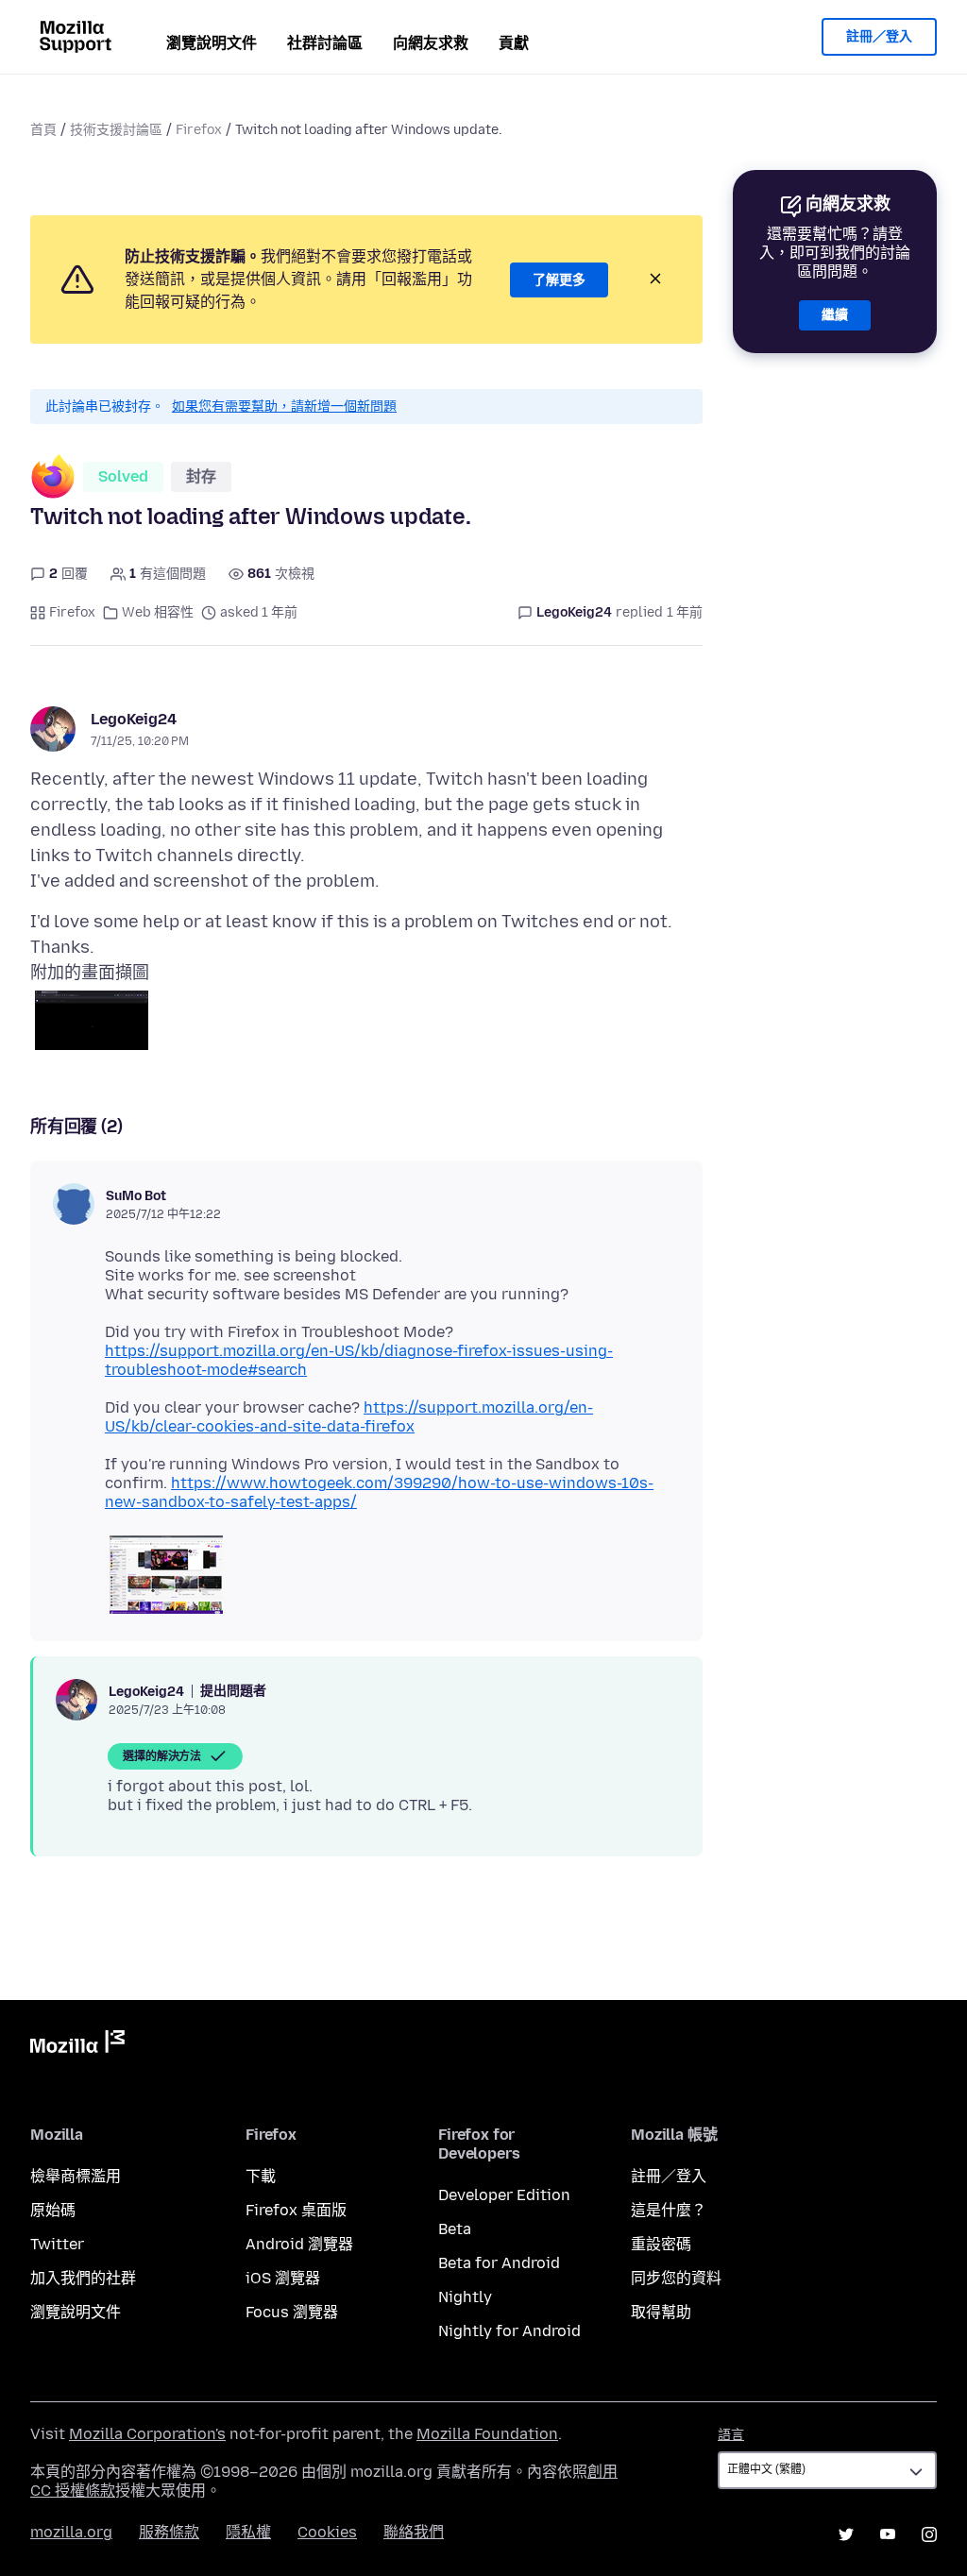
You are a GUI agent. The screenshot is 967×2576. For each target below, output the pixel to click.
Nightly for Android (509, 2331)
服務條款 (169, 2532)
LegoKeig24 (134, 719)
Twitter (57, 2244)
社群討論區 (325, 43)
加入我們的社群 (83, 2278)
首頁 (43, 130)
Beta (455, 2229)
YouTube (888, 2534)
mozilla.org (71, 2532)
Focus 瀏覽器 (292, 2312)
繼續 (835, 315)
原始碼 (53, 2210)
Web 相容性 (158, 612)
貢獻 (514, 43)
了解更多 (559, 280)
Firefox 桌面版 (296, 2210)
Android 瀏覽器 (299, 2244)
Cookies (327, 2532)
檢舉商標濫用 (76, 2176)
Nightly (465, 2297)
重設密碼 (661, 2244)
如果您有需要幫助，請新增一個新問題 (284, 407)
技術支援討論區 (116, 130)
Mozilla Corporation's (147, 2434)
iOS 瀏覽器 (283, 2278)
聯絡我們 (414, 2532)
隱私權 (248, 2532)
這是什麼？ (669, 2210)
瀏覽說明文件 (212, 43)
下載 (261, 2176)
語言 (731, 2435)
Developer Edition (504, 2195)
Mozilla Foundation (487, 2434)
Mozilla (77, 2045)
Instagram (929, 2534)
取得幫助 (661, 2312)
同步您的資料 (676, 2278)
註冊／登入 (879, 36)
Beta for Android (499, 2263)
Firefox (199, 130)
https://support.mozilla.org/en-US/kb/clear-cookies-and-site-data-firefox (349, 1417)
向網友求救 (431, 43)
